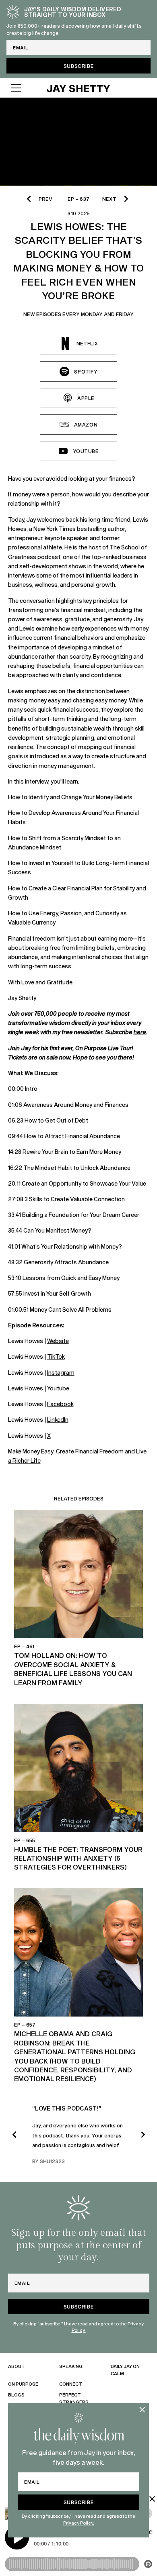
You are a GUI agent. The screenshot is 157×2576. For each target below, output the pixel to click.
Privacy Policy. (79, 2523)
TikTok (56, 1356)
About (17, 2366)
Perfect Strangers (74, 2398)
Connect (71, 2384)
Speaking (71, 2366)
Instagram (61, 1373)
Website (58, 1341)
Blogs (16, 2395)
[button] (22, 88)
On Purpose (23, 2384)
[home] (78, 88)
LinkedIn (58, 1420)
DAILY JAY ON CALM (125, 2370)
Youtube (58, 1388)
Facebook (60, 1404)
